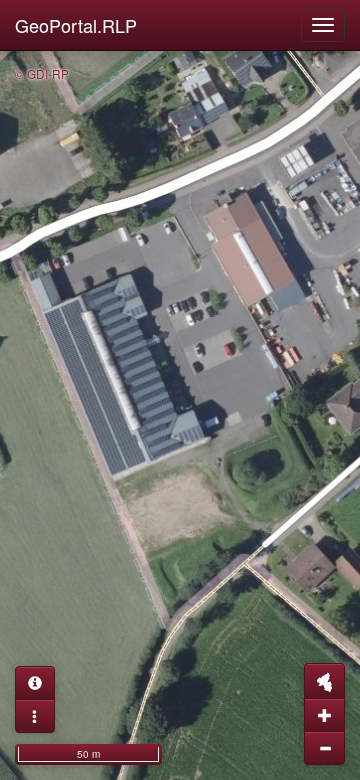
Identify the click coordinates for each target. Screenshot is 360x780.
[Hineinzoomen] (324, 715)
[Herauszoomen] (324, 748)
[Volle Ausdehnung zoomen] (324, 681)
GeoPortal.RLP (76, 25)
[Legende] (35, 716)
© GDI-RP (42, 73)
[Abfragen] (35, 683)
